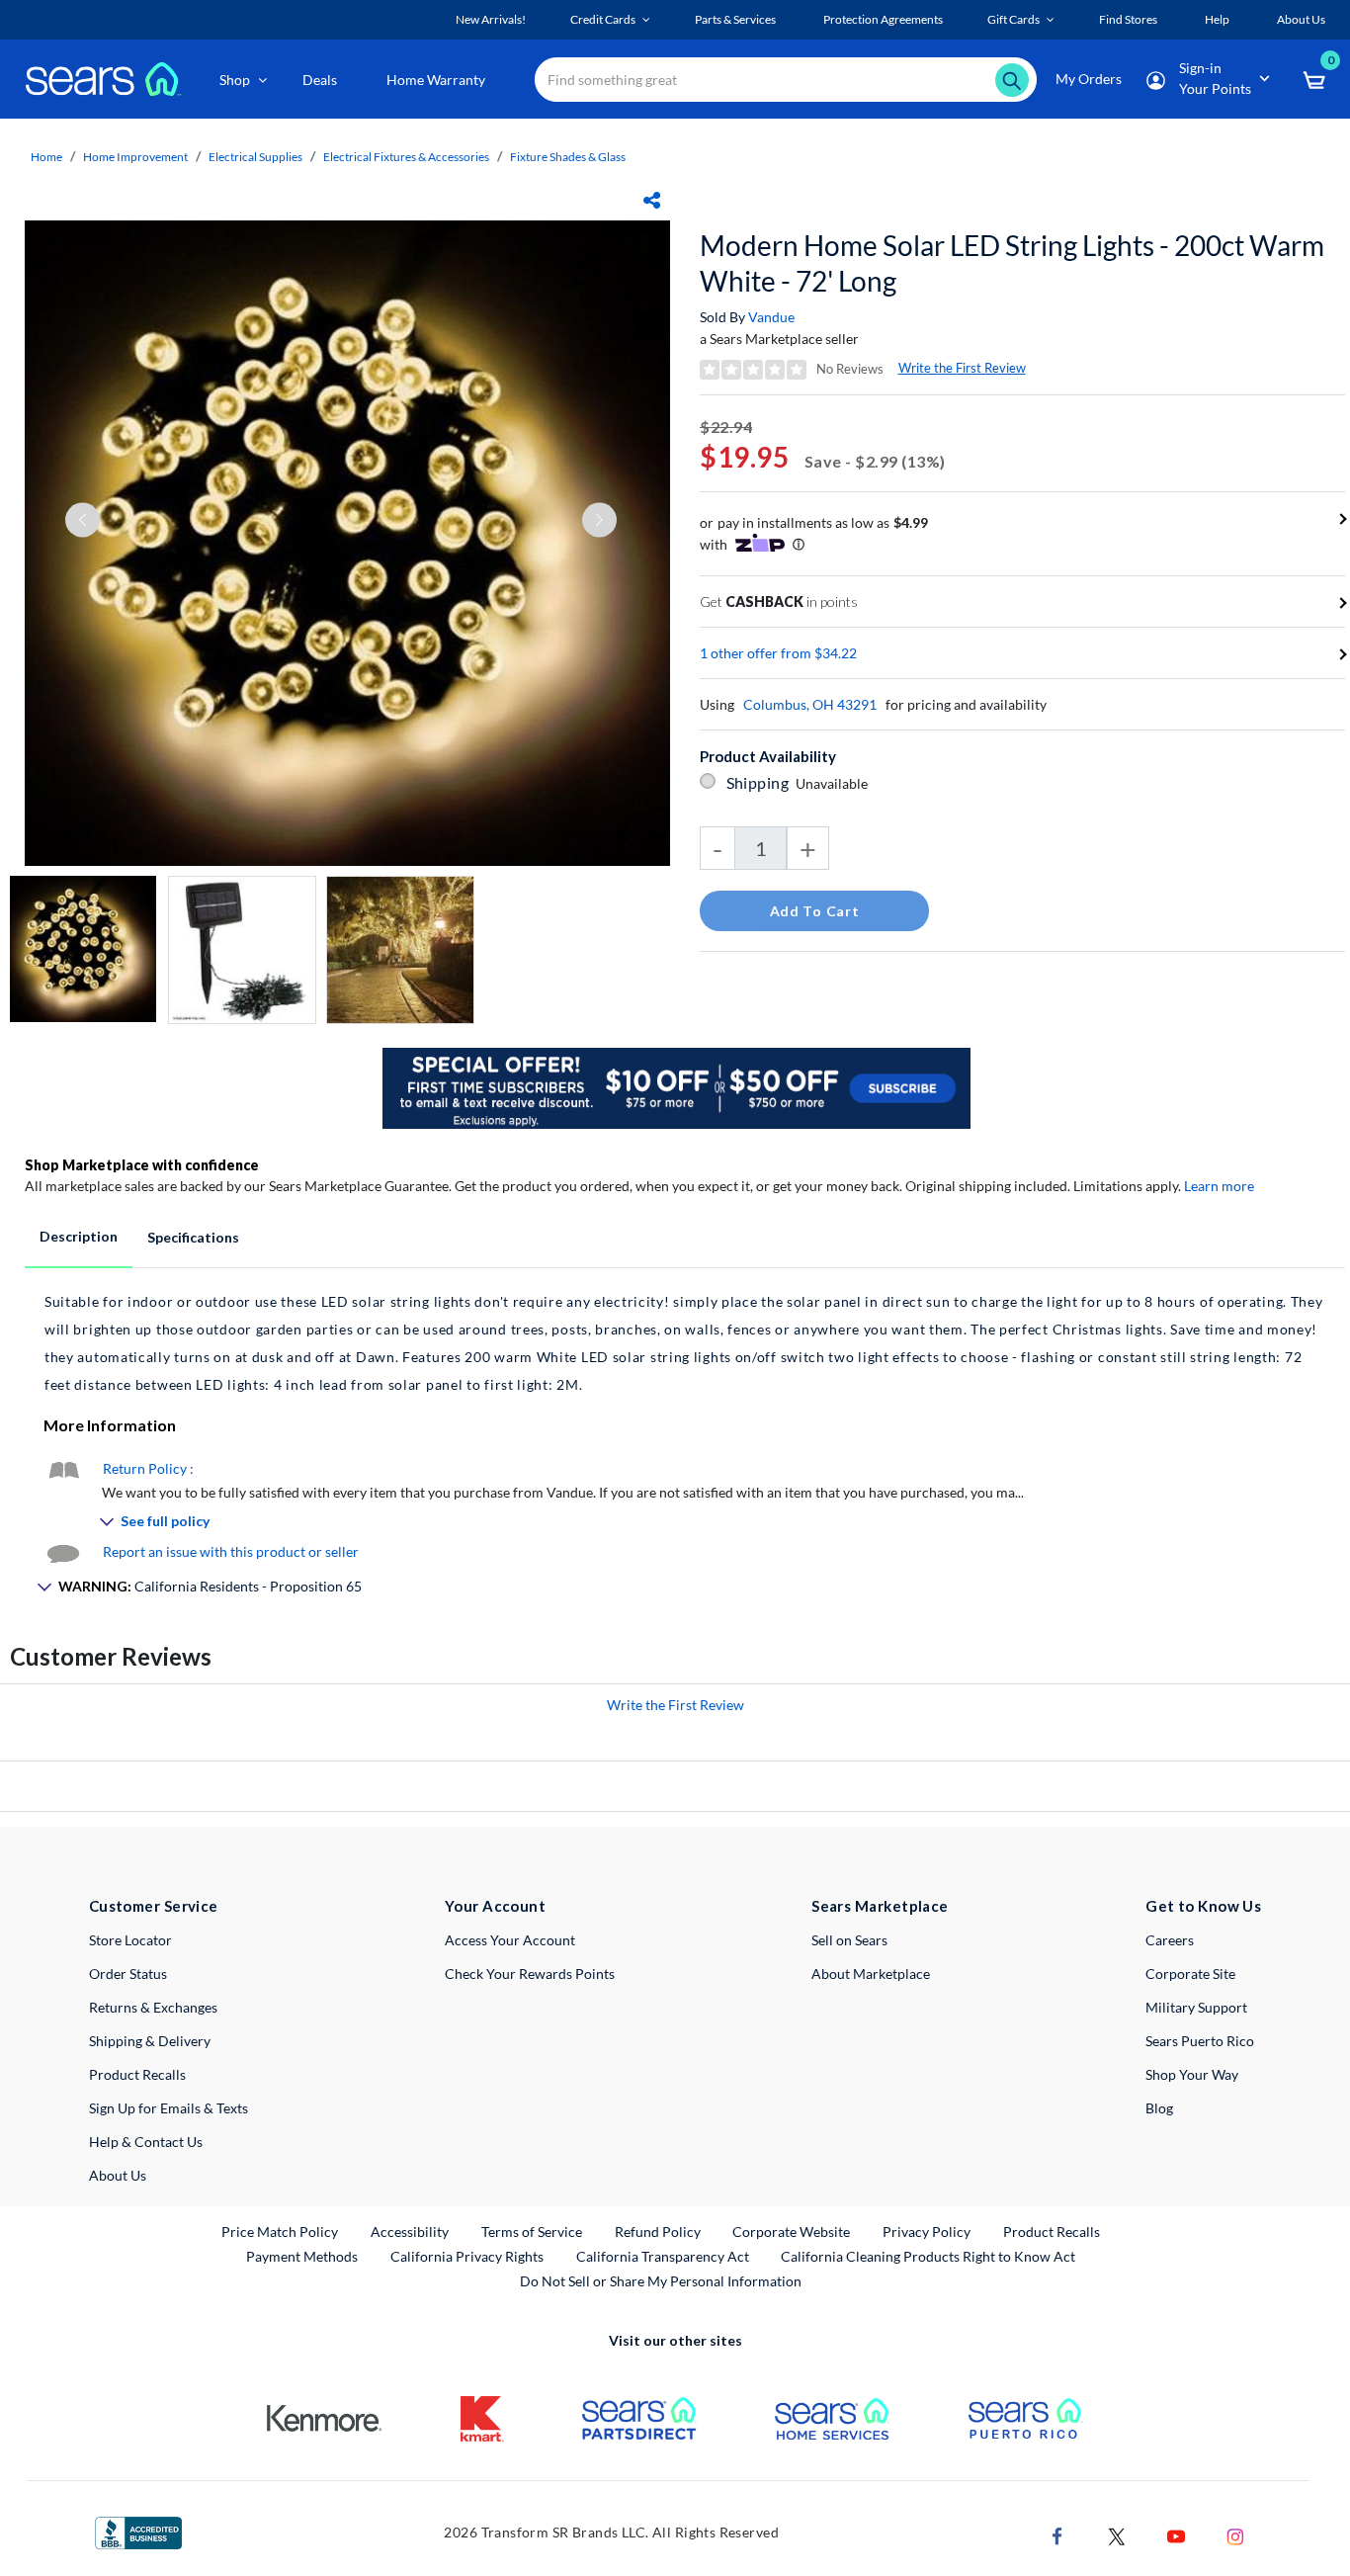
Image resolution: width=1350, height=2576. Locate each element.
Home (46, 157)
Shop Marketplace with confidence (142, 1165)
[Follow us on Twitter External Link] (1117, 2534)
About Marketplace (871, 1974)
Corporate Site (1190, 1974)
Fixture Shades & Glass (568, 157)
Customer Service (154, 1906)
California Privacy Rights (467, 2256)
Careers (1170, 1940)
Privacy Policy (927, 2232)
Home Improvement (135, 157)
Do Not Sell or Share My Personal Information (661, 2281)
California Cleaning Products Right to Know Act (928, 2256)
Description (79, 1236)
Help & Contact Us (146, 2142)
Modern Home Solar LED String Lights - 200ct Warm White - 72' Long (1012, 263)
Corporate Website (792, 2231)
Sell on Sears (849, 1940)
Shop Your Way (1192, 2074)
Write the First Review (962, 368)
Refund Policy (658, 2232)
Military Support (1196, 2007)
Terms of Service (532, 2232)
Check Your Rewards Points (530, 1974)
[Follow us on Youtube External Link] (1176, 2534)
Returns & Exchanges (153, 2007)
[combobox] (786, 80)
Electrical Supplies (255, 157)
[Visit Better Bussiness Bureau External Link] (138, 2531)
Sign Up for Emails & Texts (169, 2108)
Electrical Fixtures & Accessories (406, 157)
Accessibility (410, 2232)
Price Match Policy (280, 2232)
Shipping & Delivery (150, 2041)
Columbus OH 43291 (810, 704)
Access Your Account (510, 1940)
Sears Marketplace (880, 1906)
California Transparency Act (663, 2256)
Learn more (1219, 1186)
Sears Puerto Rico (1200, 2041)
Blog (1159, 2108)
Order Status (128, 1974)
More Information (110, 1425)
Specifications (193, 1237)
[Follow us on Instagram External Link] (1235, 2534)
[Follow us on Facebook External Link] (1057, 2534)
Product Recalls (137, 2074)
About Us (118, 2175)
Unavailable (835, 783)
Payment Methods (302, 2256)
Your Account (495, 1906)
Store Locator (130, 1940)
